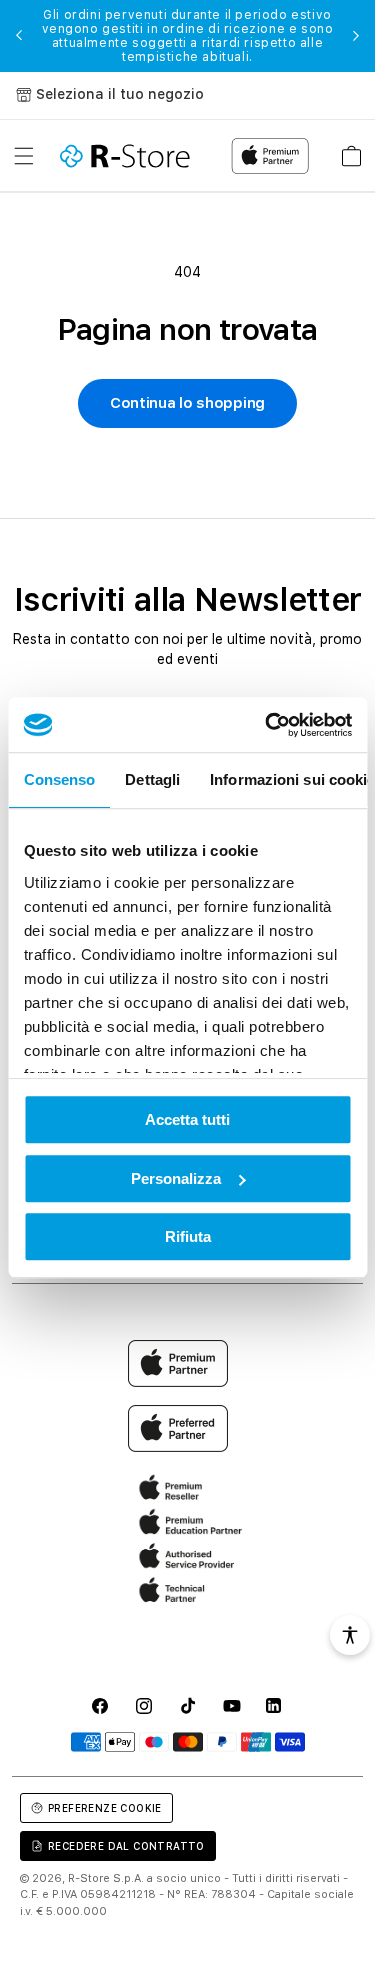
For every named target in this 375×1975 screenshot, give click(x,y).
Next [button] (356, 36)
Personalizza (176, 1178)
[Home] (125, 156)
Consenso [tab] (59, 779)
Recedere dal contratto (126, 1846)
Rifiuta (188, 1236)
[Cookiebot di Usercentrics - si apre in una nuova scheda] (267, 725)
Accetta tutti (187, 1119)
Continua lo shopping (187, 403)
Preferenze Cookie (105, 1808)
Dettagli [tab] (152, 779)
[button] (24, 156)
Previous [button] (19, 36)
